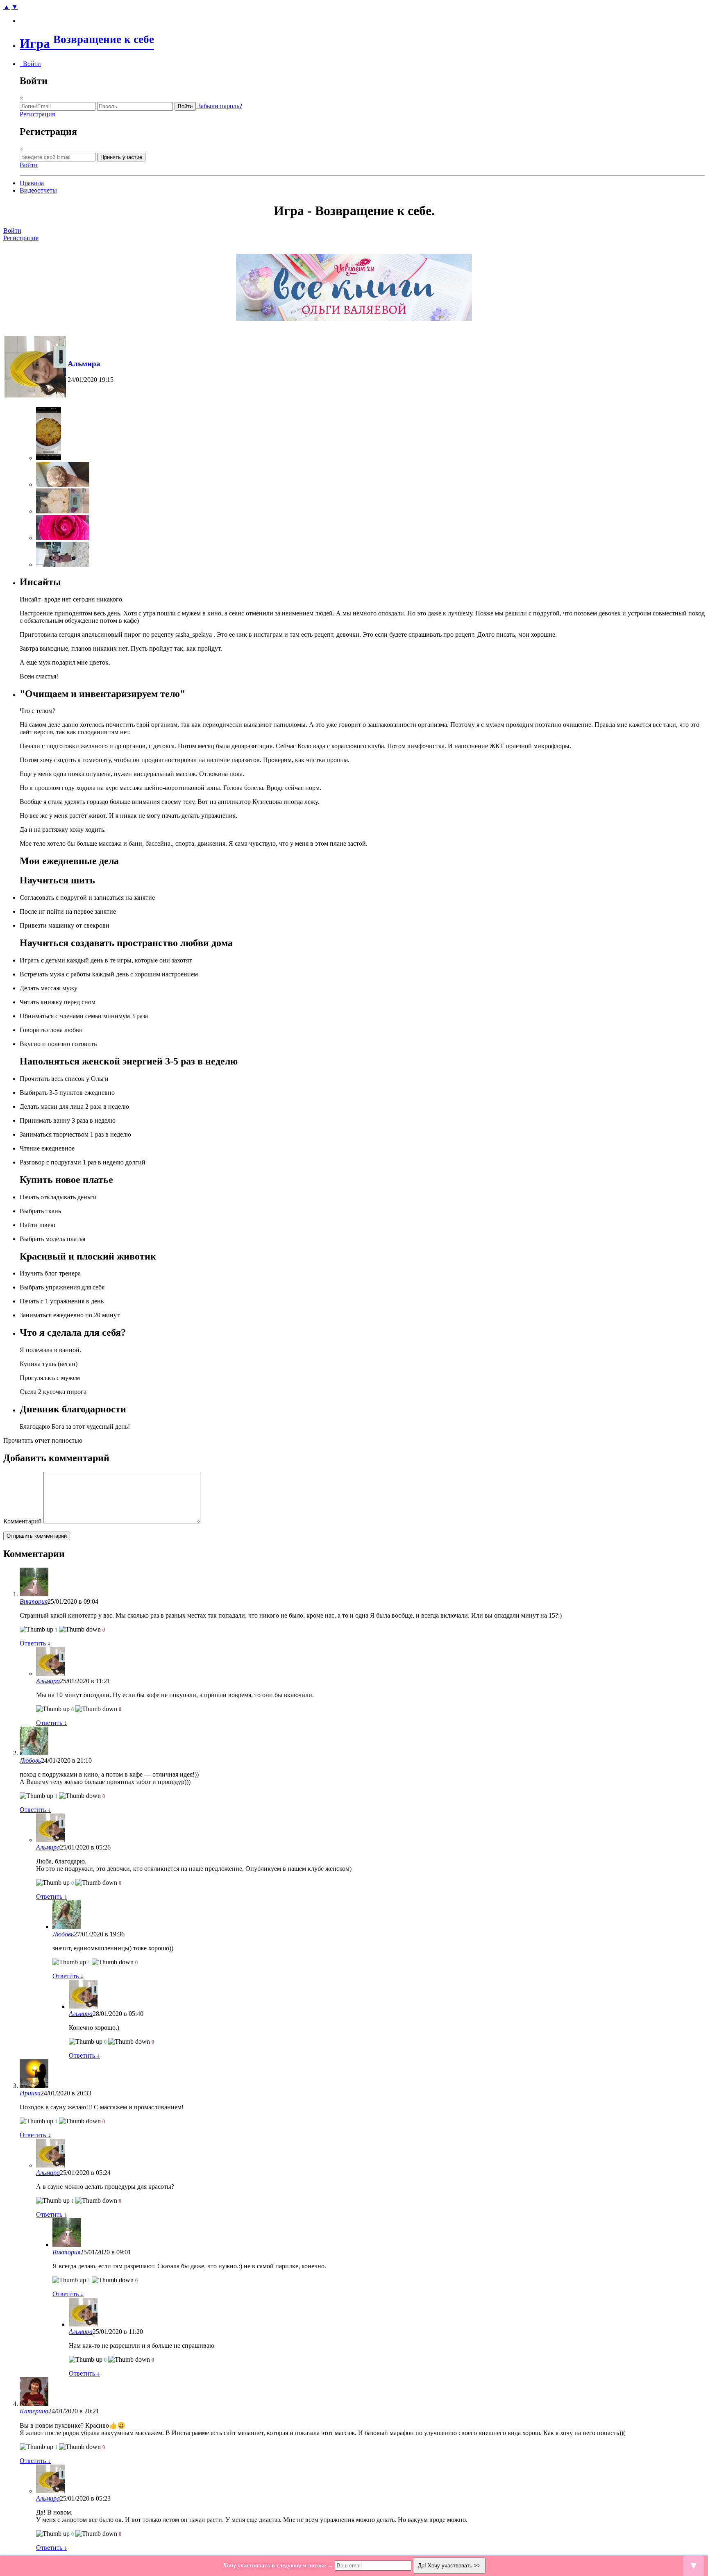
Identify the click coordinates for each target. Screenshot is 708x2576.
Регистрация (37, 114)
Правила (32, 183)
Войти (30, 64)
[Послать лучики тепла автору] (36, 1630)
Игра (87, 43)
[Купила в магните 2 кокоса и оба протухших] (63, 485)
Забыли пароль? (219, 106)
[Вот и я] (63, 564)
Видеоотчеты (38, 190)
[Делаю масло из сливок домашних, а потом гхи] (63, 511)
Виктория (34, 1601)
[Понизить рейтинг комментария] (80, 1630)
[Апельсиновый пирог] (49, 458)
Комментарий (23, 1521)
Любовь (30, 1760)
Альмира (84, 364)
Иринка (30, 2093)
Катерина (34, 2411)
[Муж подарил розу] (63, 538)
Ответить (35, 1643)
